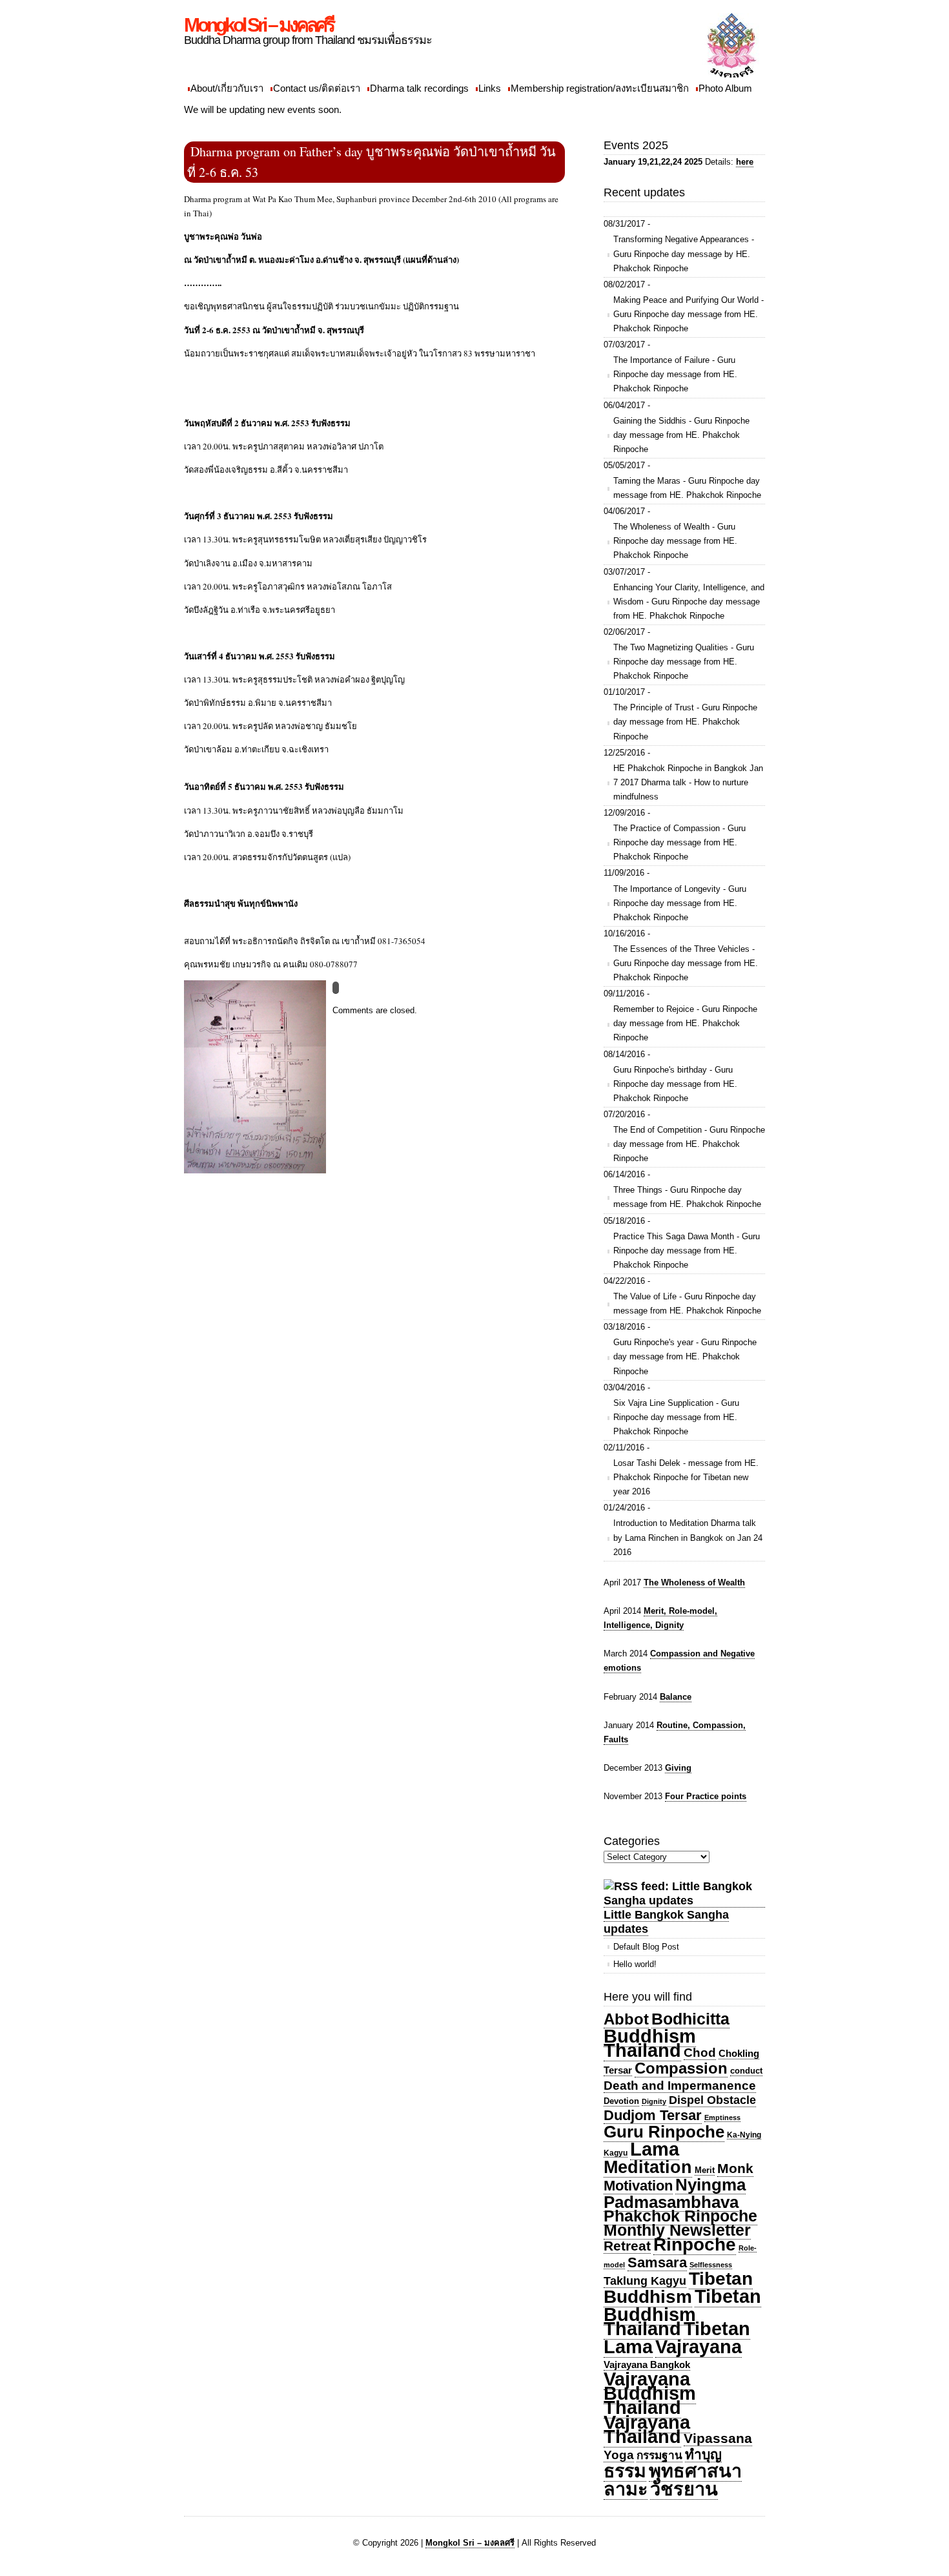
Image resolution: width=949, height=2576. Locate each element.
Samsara (657, 2262)
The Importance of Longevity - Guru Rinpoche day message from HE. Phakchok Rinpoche (680, 903)
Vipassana (718, 2438)
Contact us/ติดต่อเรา (317, 88)
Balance (676, 1697)
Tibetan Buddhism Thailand (682, 2313)
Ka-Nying (744, 2135)
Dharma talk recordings (419, 88)
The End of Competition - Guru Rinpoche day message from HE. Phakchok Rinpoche (689, 1144)
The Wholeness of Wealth (694, 1582)
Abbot (626, 2019)
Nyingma (710, 2185)
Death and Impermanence (680, 2086)
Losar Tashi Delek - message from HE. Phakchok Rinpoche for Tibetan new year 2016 (686, 1477)
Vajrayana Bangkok (647, 2365)
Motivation (638, 2186)
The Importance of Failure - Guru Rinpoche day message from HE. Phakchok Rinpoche (675, 374)
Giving (678, 1768)
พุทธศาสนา (695, 2471)
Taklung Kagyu (645, 2281)
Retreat (627, 2246)
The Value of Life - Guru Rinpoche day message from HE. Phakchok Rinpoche (687, 1303)
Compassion (681, 2068)
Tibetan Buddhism (678, 2288)
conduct (746, 2071)
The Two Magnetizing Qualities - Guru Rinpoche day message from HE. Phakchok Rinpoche (684, 662)
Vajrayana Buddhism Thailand (650, 2393)
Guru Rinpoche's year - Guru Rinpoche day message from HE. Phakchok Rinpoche (685, 1356)
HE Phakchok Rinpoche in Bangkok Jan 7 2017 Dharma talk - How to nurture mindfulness (688, 782)
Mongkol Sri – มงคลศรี (259, 25)
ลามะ (626, 2489)
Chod (700, 2053)
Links (490, 88)
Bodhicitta (690, 2019)
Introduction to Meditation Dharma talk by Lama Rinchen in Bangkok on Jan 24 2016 (688, 1537)
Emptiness (722, 2117)
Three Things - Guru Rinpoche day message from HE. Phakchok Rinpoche (687, 1197)
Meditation (648, 2167)
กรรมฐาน (659, 2455)
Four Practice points (706, 1796)
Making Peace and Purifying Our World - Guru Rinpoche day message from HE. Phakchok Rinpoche (689, 314)
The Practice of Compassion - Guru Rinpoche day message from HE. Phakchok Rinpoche (679, 842)
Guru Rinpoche (664, 2132)
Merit (705, 2170)
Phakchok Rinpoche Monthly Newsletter (680, 2223)
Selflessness (711, 2265)
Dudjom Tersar (653, 2116)
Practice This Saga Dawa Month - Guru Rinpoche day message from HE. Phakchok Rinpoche (687, 1251)
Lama (655, 2149)
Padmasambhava (671, 2202)
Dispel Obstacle (712, 2100)
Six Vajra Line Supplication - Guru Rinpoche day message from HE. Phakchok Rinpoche (676, 1417)
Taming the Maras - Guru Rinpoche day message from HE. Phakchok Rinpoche (687, 488)
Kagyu (616, 2153)
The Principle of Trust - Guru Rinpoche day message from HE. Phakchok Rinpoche (685, 722)
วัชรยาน (684, 2489)
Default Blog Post (646, 1947)
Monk (735, 2169)
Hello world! (635, 1964)
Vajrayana (699, 2347)
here (745, 162)
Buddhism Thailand (650, 2043)
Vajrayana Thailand (647, 2429)
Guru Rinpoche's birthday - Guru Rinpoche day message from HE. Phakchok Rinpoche (675, 1084)
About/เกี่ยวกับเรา (227, 88)
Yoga (619, 2455)
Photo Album (725, 88)
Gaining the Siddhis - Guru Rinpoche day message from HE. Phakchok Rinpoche (681, 435)
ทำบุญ (703, 2454)
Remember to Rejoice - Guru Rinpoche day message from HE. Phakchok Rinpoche (685, 1023)
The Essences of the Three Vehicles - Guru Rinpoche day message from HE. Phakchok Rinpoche (686, 963)
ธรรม (625, 2471)
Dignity (654, 2101)
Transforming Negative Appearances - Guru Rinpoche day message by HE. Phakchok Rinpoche (684, 253)
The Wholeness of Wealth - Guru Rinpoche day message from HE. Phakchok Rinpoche (675, 541)
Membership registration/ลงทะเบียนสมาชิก (600, 88)
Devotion (621, 2101)
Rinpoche (695, 2244)
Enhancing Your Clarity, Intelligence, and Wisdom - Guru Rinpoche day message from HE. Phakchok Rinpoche (689, 602)
